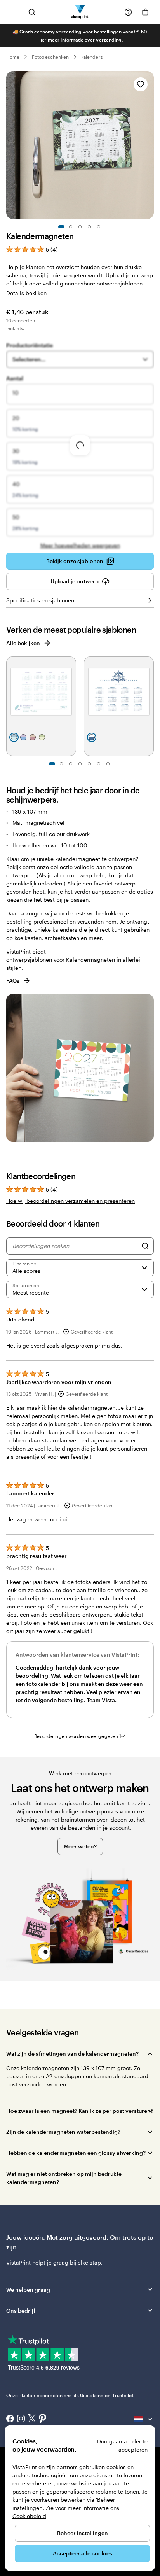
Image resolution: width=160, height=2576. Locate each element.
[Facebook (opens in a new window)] (10, 2419)
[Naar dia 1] (61, 227)
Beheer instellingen (83, 2533)
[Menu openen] (15, 12)
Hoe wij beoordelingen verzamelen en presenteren (70, 1201)
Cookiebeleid (29, 2516)
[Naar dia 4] (89, 227)
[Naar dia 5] (99, 227)
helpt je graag (50, 2262)
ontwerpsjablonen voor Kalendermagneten (61, 960)
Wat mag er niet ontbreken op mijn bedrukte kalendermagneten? (64, 2178)
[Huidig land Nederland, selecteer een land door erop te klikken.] (144, 2419)
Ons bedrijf (21, 2311)
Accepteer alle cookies (83, 2553)
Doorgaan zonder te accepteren (122, 2445)
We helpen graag (28, 2290)
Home (13, 57)
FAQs (13, 981)
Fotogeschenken (50, 57)
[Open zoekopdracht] (32, 12)
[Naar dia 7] (108, 764)
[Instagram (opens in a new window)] (21, 2419)
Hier (42, 40)
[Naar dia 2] (71, 227)
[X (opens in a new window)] (32, 2419)
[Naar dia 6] (99, 764)
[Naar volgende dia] (150, 145)
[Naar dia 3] (80, 227)
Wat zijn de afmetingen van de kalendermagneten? (72, 2054)
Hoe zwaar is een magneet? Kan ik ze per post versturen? (80, 2111)
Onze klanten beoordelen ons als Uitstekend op (70, 2395)
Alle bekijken (23, 643)
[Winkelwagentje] (145, 12)
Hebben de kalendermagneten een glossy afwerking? (76, 2153)
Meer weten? (80, 1846)
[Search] (145, 1246)
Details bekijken (26, 293)
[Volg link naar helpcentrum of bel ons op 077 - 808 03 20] (128, 12)
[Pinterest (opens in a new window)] (43, 2419)
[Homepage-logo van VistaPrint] (80, 12)
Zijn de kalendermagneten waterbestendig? (63, 2132)
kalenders (92, 57)
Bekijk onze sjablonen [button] (75, 561)
